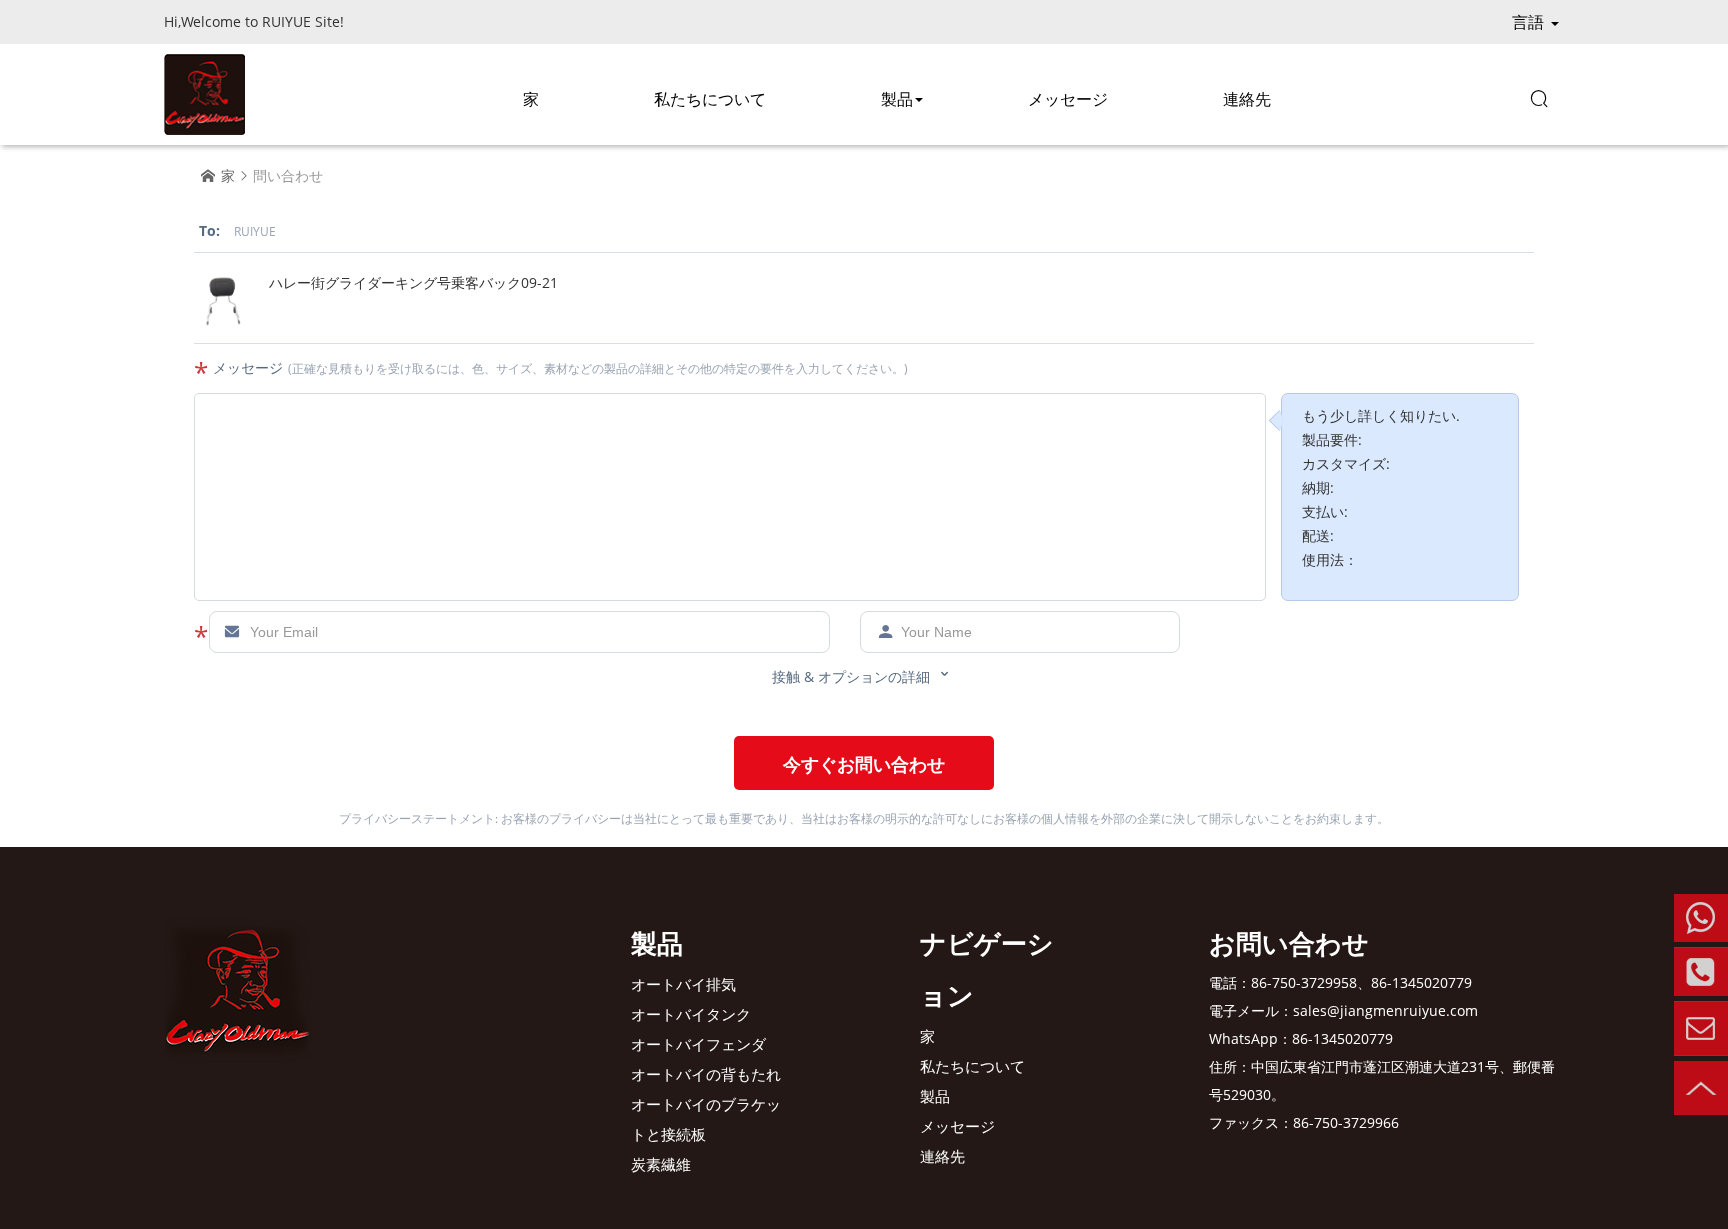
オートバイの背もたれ (706, 1074)
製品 (897, 99)
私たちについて (710, 99)
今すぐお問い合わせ (864, 764)
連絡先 (1247, 99)
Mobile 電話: (1701, 918)
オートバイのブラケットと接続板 (706, 1119)
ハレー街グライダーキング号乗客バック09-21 (413, 282)
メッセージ (1068, 99)
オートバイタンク (691, 1014)
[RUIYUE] (204, 94)
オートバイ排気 (683, 984)
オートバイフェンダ (698, 1044)
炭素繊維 (661, 1164)
